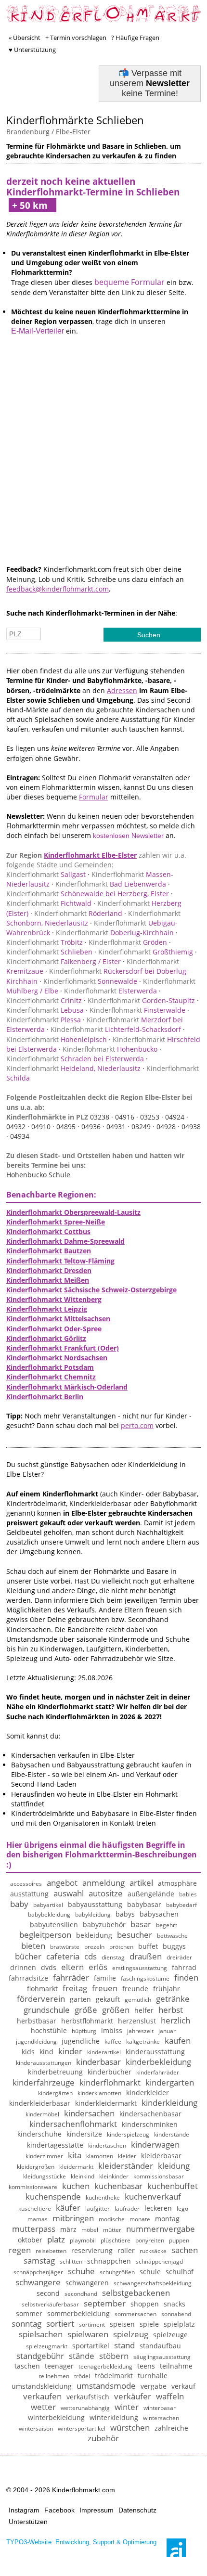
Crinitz (44, 1000)
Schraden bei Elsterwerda (75, 1059)
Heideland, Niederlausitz (73, 1068)
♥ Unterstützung (32, 50)
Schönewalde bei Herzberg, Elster (88, 894)
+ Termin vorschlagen (76, 38)
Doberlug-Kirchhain (115, 933)
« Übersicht (25, 38)
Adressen (122, 690)
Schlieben (49, 952)
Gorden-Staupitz (141, 1000)
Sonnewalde (90, 981)
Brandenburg (28, 132)
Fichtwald (49, 903)
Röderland (78, 913)
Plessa (44, 1020)
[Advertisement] (103, 461)
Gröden (128, 942)
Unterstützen (28, 2522)
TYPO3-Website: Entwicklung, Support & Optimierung (81, 2542)
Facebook (59, 2510)
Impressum (97, 2510)
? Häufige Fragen (135, 38)
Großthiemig (146, 952)
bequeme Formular (129, 282)
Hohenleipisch (57, 1039)
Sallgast (46, 874)
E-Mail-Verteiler (38, 331)
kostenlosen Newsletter (128, 836)
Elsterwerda (110, 991)
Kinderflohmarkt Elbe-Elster (90, 855)
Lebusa (45, 1010)
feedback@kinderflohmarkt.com (58, 589)
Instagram (24, 2510)
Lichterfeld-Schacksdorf (116, 1029)
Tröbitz (45, 942)
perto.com (137, 1425)
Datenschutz (137, 2510)
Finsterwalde (137, 1010)
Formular (94, 797)
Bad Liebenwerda (111, 884)
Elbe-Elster (73, 132)
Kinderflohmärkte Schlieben (75, 120)
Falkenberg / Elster (64, 961)
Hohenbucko (110, 1049)
